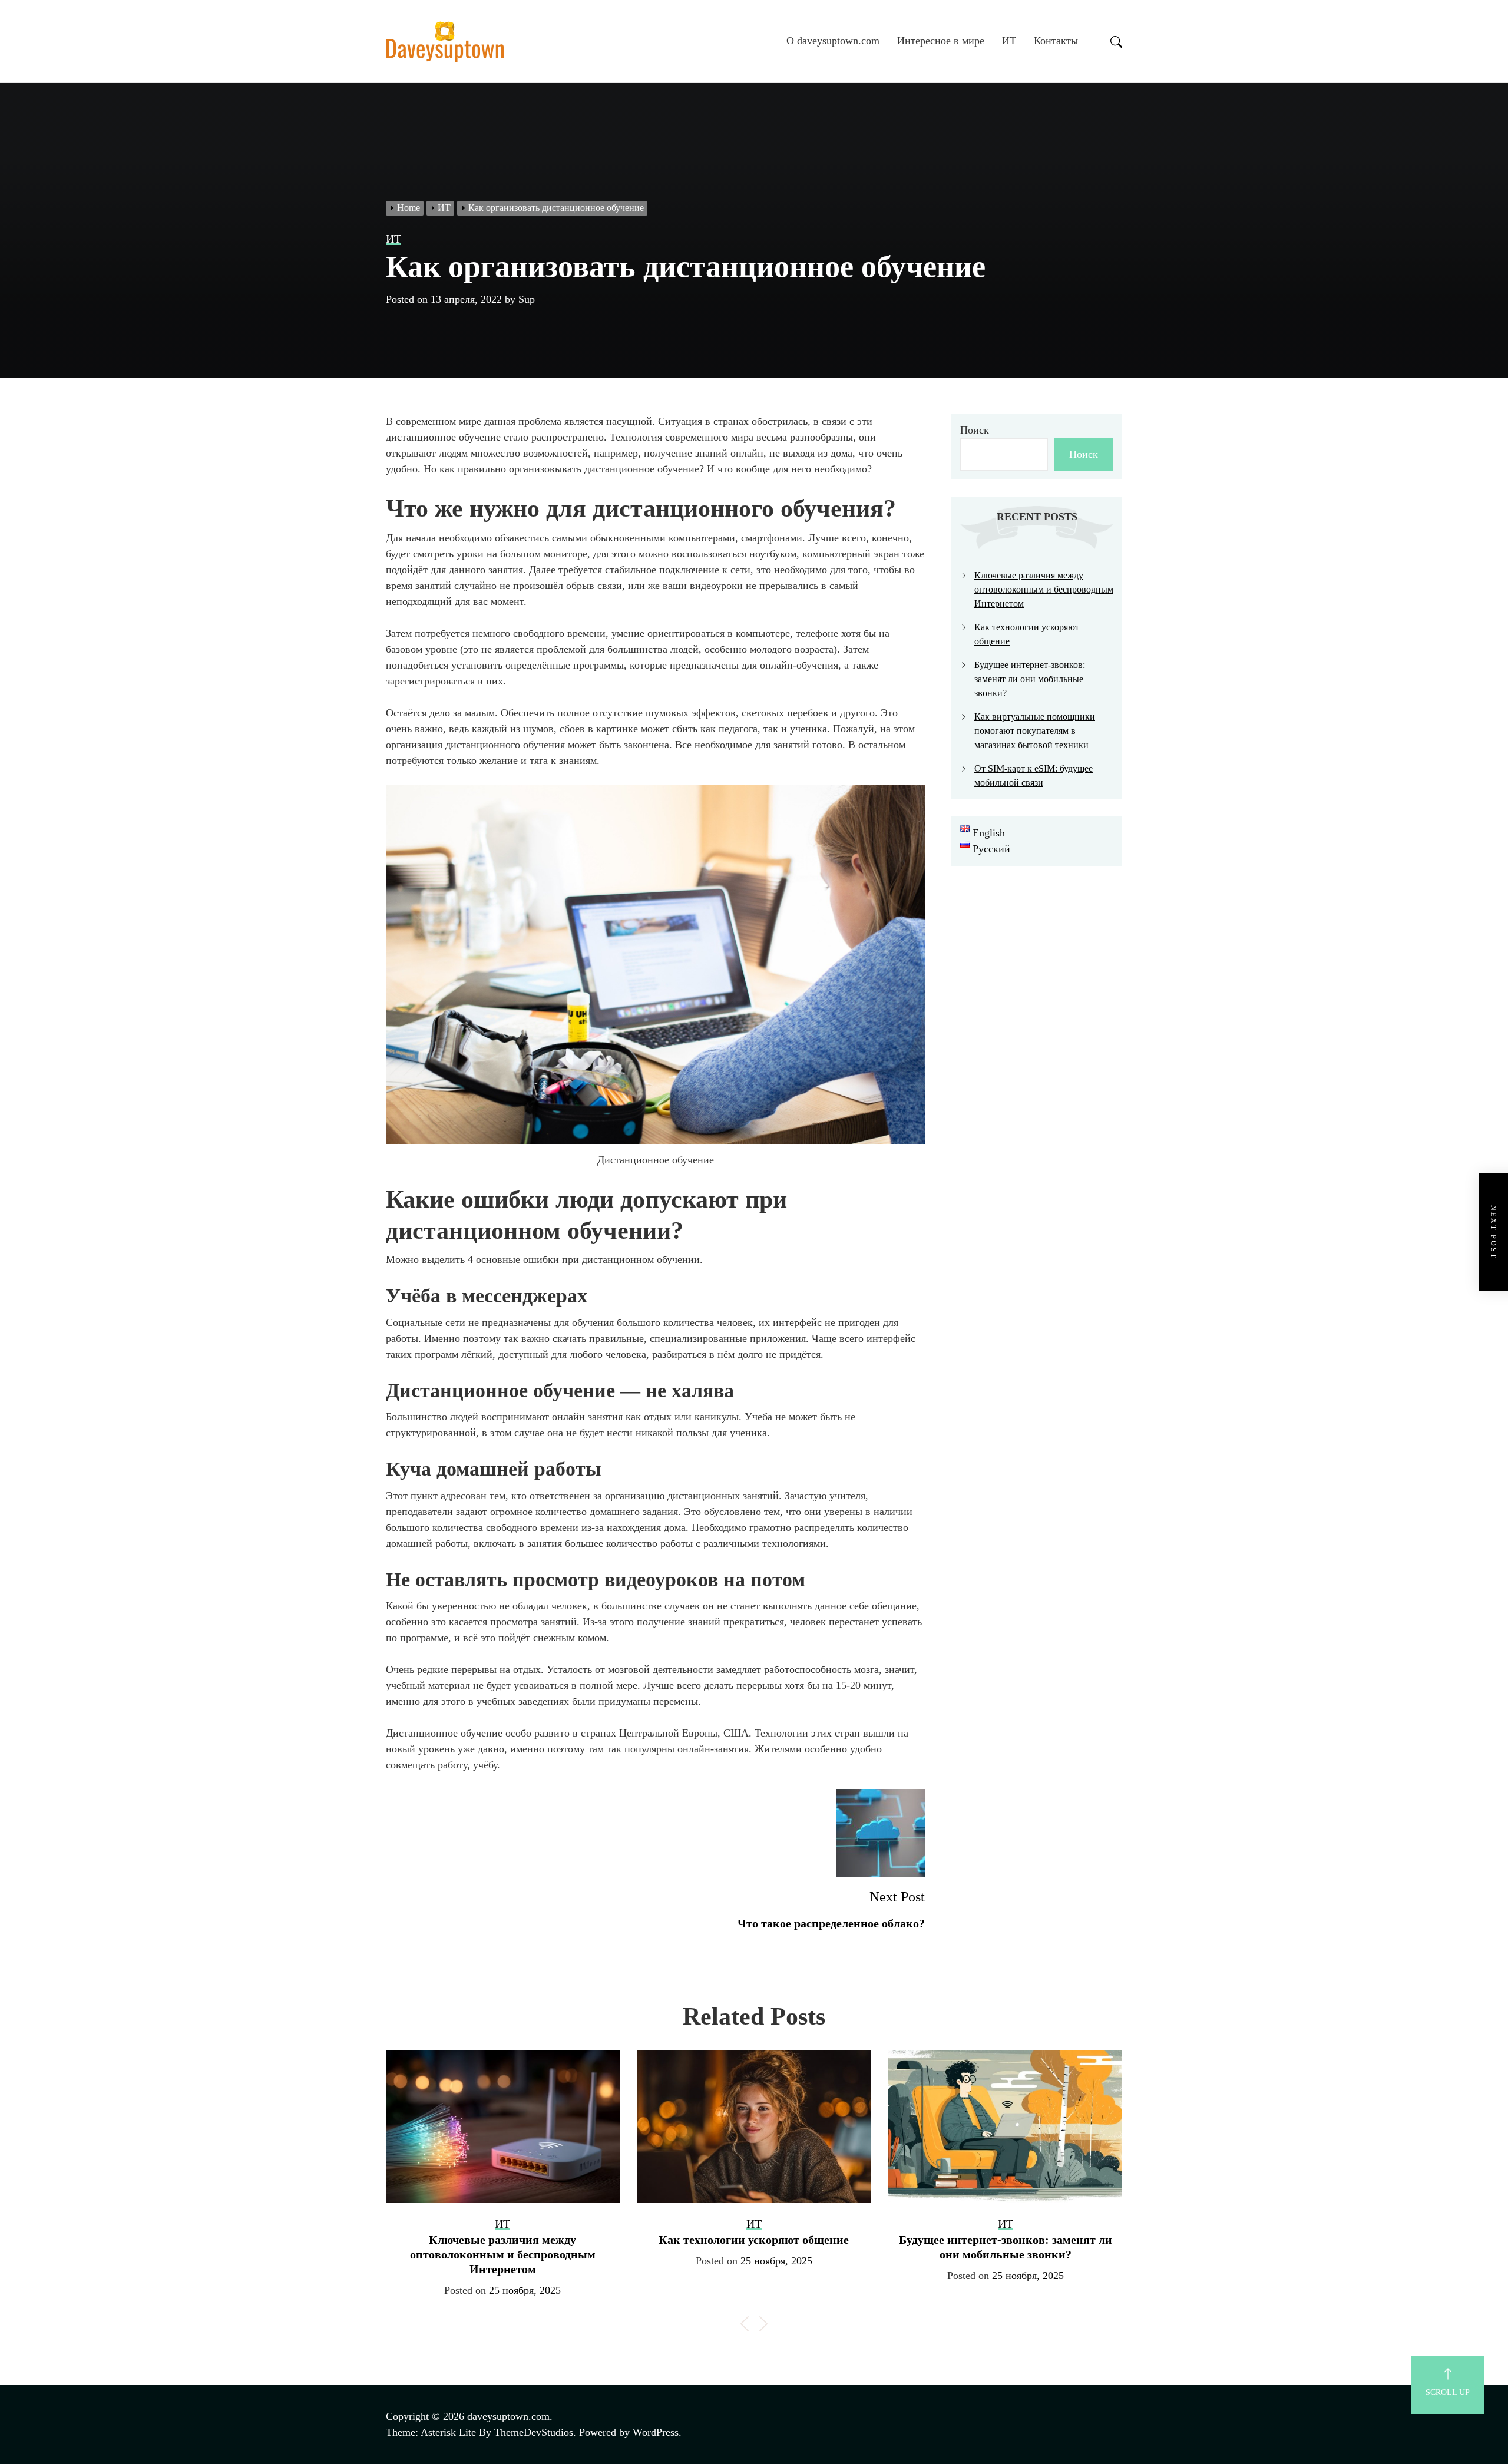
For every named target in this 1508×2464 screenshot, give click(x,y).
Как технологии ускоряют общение (754, 2240)
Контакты (1056, 41)
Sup (527, 299)
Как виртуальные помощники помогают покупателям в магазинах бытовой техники (1035, 731)
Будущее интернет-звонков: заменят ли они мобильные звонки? (1030, 679)
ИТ (1009, 41)
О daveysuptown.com (833, 41)
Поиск (975, 430)
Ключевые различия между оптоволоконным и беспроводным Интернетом (1044, 589)
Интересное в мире (941, 41)
